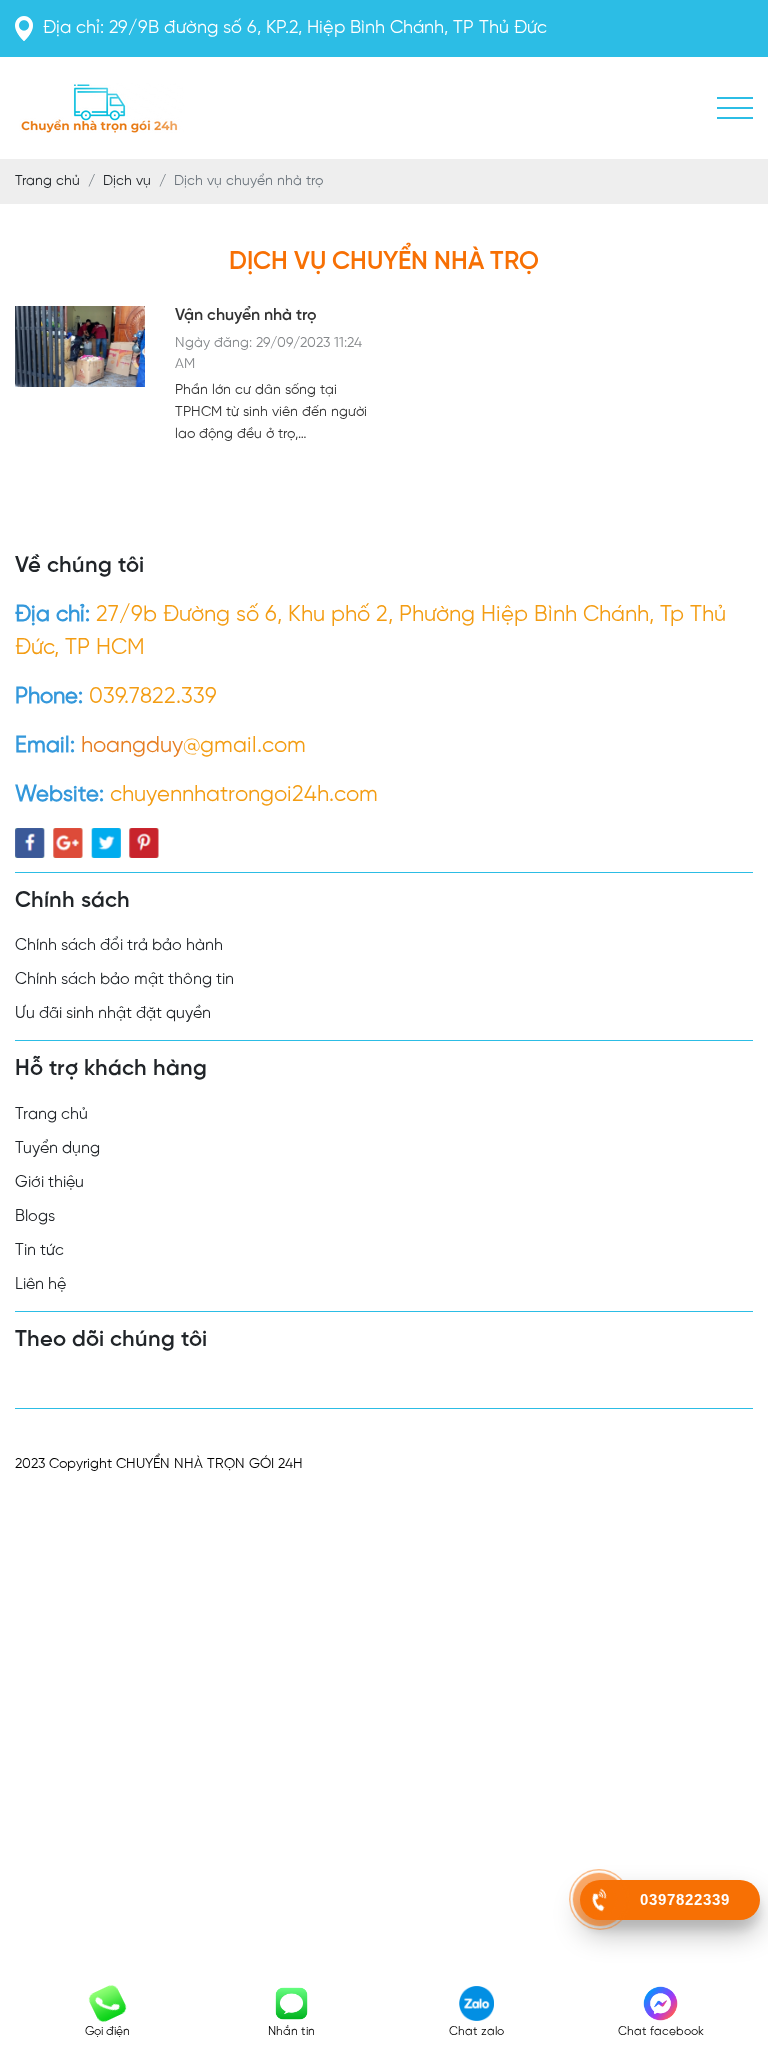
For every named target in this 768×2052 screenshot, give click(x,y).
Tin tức (39, 1250)
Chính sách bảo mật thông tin (124, 979)
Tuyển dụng (57, 1148)
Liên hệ (40, 1284)
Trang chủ (51, 1114)
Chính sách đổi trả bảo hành (119, 945)
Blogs (35, 1216)
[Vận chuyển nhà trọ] (80, 376)
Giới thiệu (49, 1182)
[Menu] (735, 108)
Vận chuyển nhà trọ (246, 315)
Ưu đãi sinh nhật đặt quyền (113, 1013)
